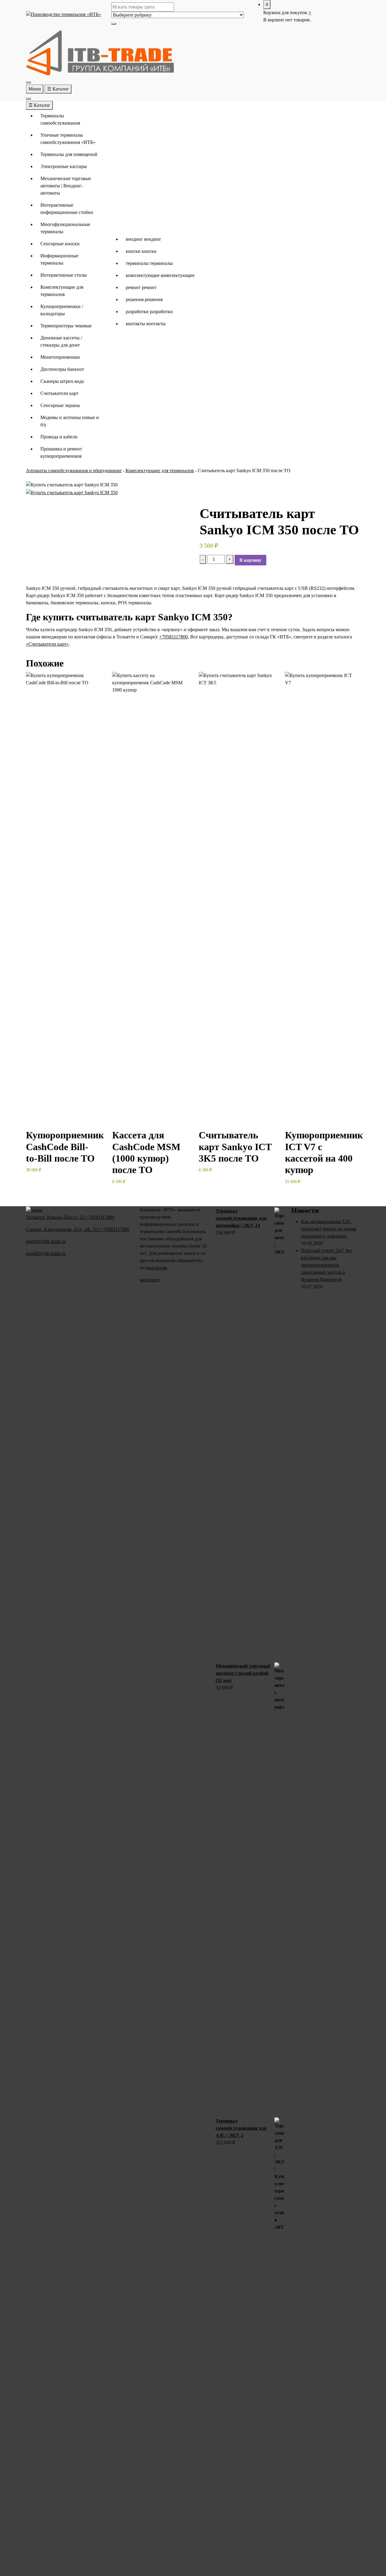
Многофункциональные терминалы (65, 228)
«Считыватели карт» (47, 644)
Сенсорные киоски (60, 244)
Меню (35, 89)
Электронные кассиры (64, 166)
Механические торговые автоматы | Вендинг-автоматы (66, 186)
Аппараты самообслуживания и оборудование (74, 471)
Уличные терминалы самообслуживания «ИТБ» (68, 139)
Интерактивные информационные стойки (67, 209)
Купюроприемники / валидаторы (62, 310)
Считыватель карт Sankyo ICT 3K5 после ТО (235, 1147)
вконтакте (150, 1280)
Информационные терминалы (59, 259)
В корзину (250, 560)
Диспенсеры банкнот (62, 369)
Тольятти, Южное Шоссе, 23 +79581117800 (70, 1217)
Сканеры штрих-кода (62, 381)
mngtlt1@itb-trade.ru (46, 1241)
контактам (157, 1268)
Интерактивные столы (64, 275)
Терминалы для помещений (69, 154)
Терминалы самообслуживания (60, 119)
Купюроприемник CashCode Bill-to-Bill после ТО (65, 1147)
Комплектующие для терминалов (62, 291)
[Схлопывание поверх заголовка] (28, 99)
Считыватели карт (59, 393)
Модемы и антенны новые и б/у (70, 421)
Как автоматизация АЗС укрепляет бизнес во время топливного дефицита (329, 1229)
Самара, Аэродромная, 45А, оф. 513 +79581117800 (78, 1229)
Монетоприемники (60, 357)
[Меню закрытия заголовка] (28, 82)
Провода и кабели (59, 437)
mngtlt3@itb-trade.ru (46, 1253)
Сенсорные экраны (60, 405)
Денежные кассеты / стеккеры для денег (61, 341)
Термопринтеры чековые (66, 326)
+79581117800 (174, 637)
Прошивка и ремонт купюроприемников (61, 452)
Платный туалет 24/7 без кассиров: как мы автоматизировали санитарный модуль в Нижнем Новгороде (326, 1265)
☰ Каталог (58, 89)
